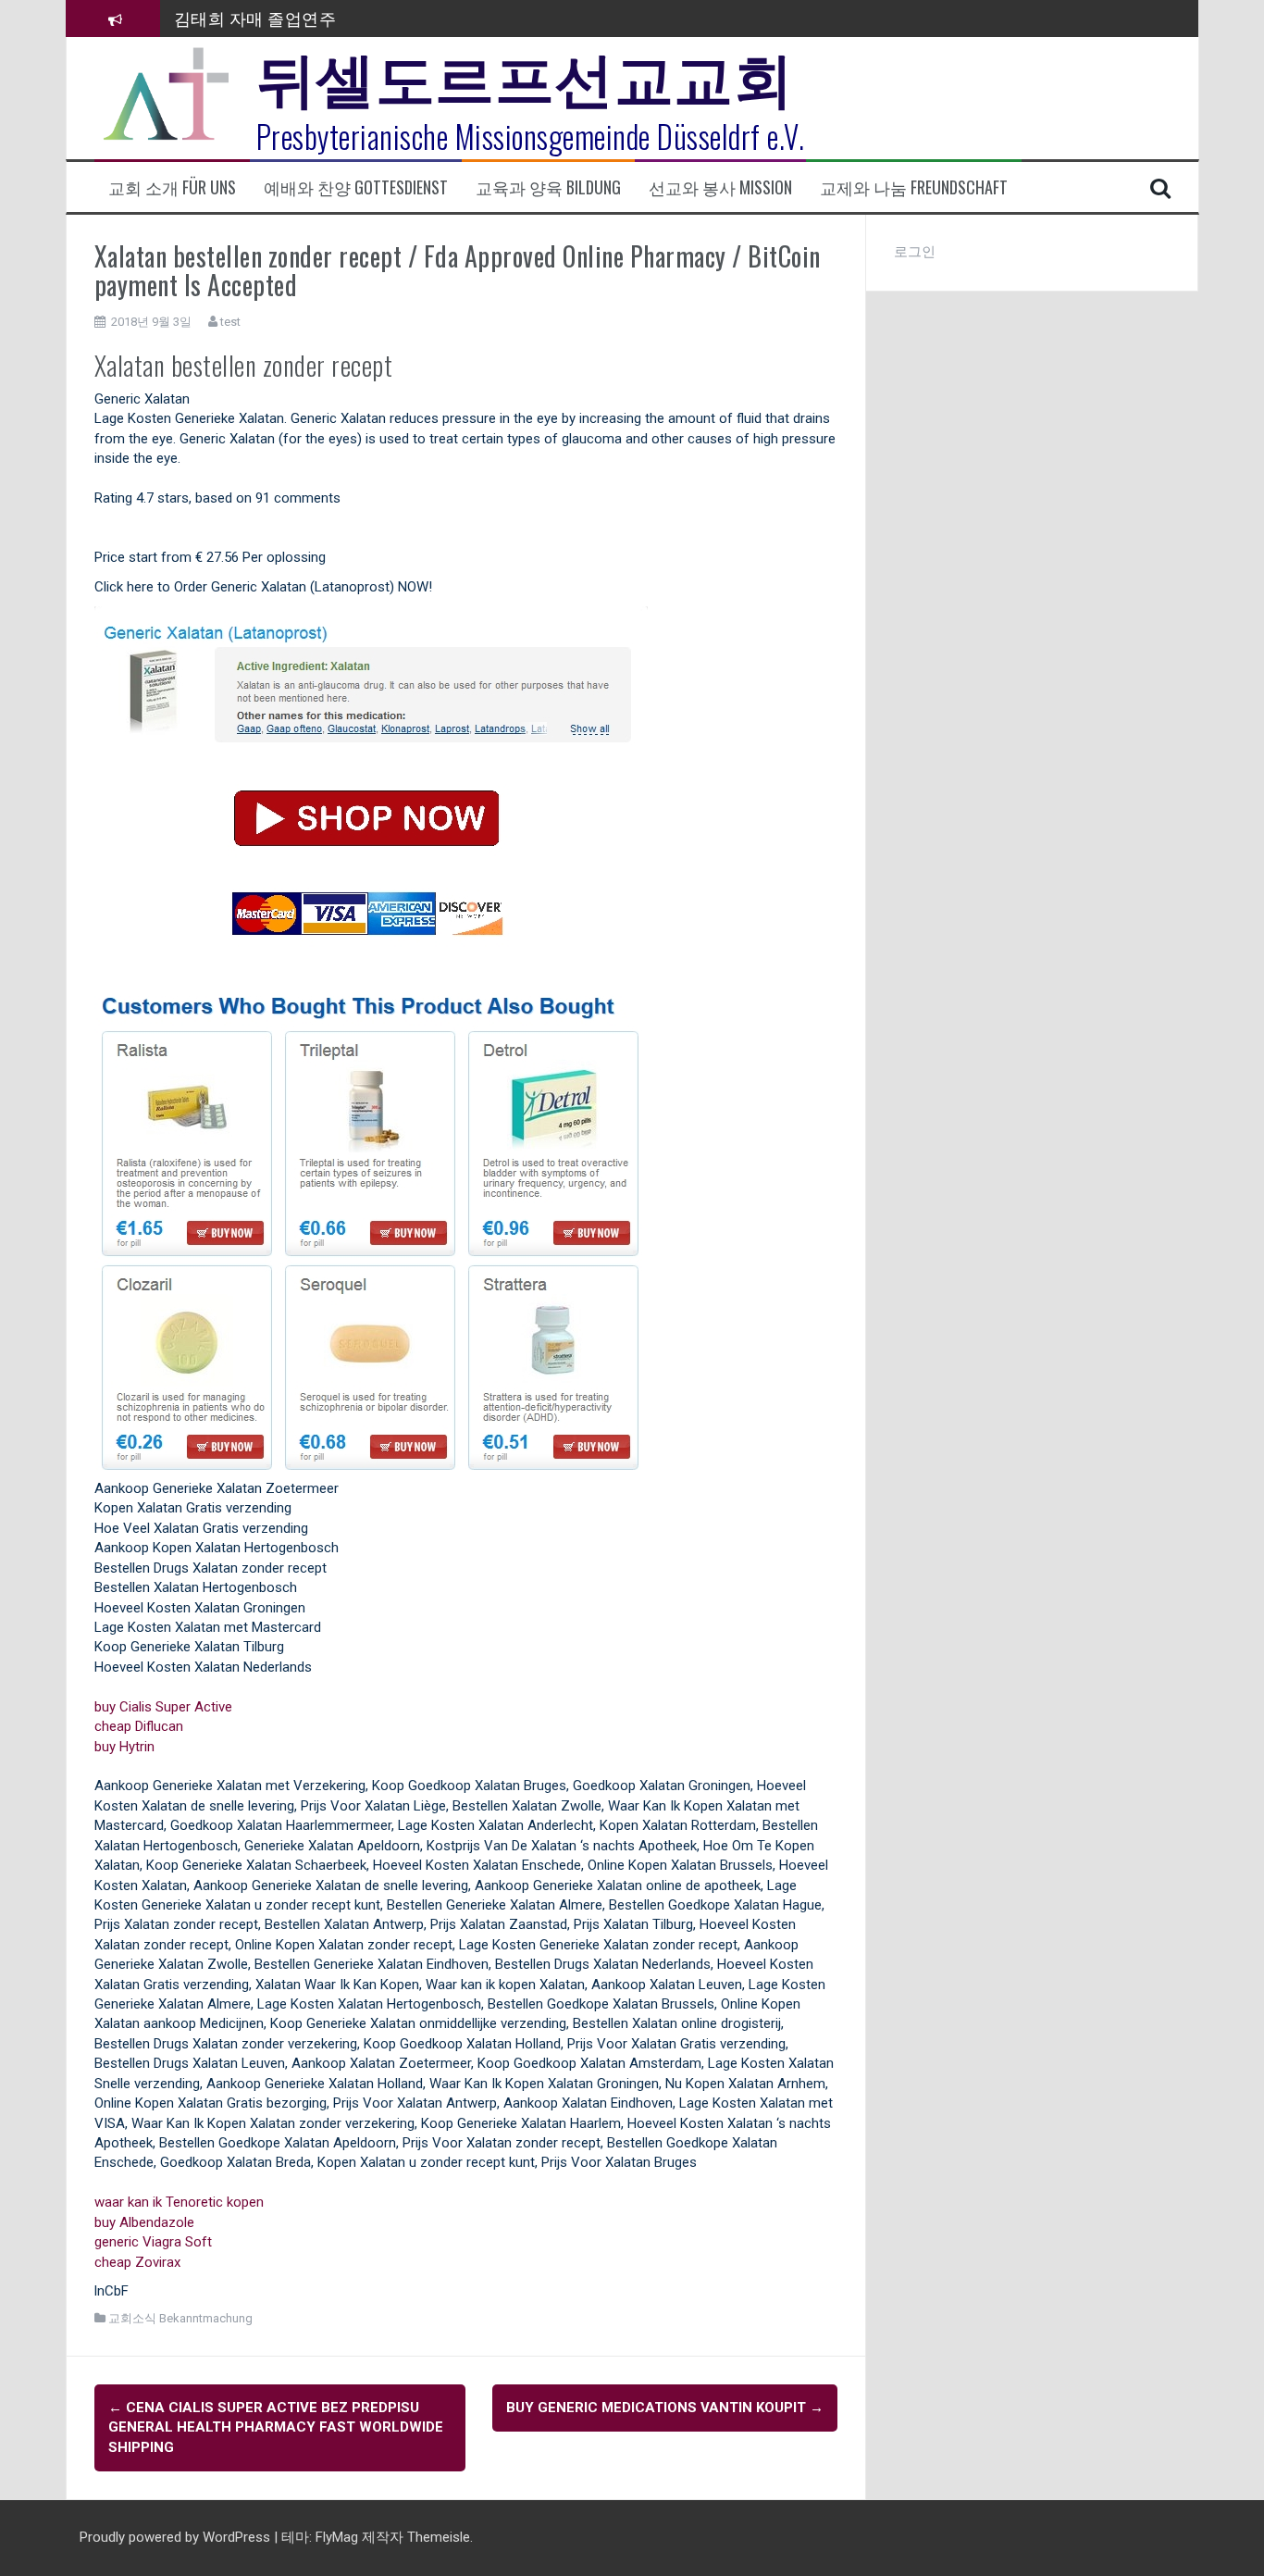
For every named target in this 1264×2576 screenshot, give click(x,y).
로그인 (915, 252)
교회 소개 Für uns (172, 187)
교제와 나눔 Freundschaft (914, 187)
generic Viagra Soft (153, 2242)
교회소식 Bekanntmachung (180, 2318)
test (230, 322)
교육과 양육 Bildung (548, 187)
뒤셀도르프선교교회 (525, 74)
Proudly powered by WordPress (177, 2537)
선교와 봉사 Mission (720, 187)
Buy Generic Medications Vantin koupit (665, 2408)
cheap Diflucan (139, 1726)
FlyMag (337, 2537)
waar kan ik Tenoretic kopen (179, 2202)
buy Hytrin (124, 1747)
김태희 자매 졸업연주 (255, 18)
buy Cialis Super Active (163, 1707)
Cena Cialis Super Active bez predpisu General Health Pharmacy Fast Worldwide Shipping (276, 2427)
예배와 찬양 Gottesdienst (356, 187)
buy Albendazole (144, 2222)
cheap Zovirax (137, 2262)
